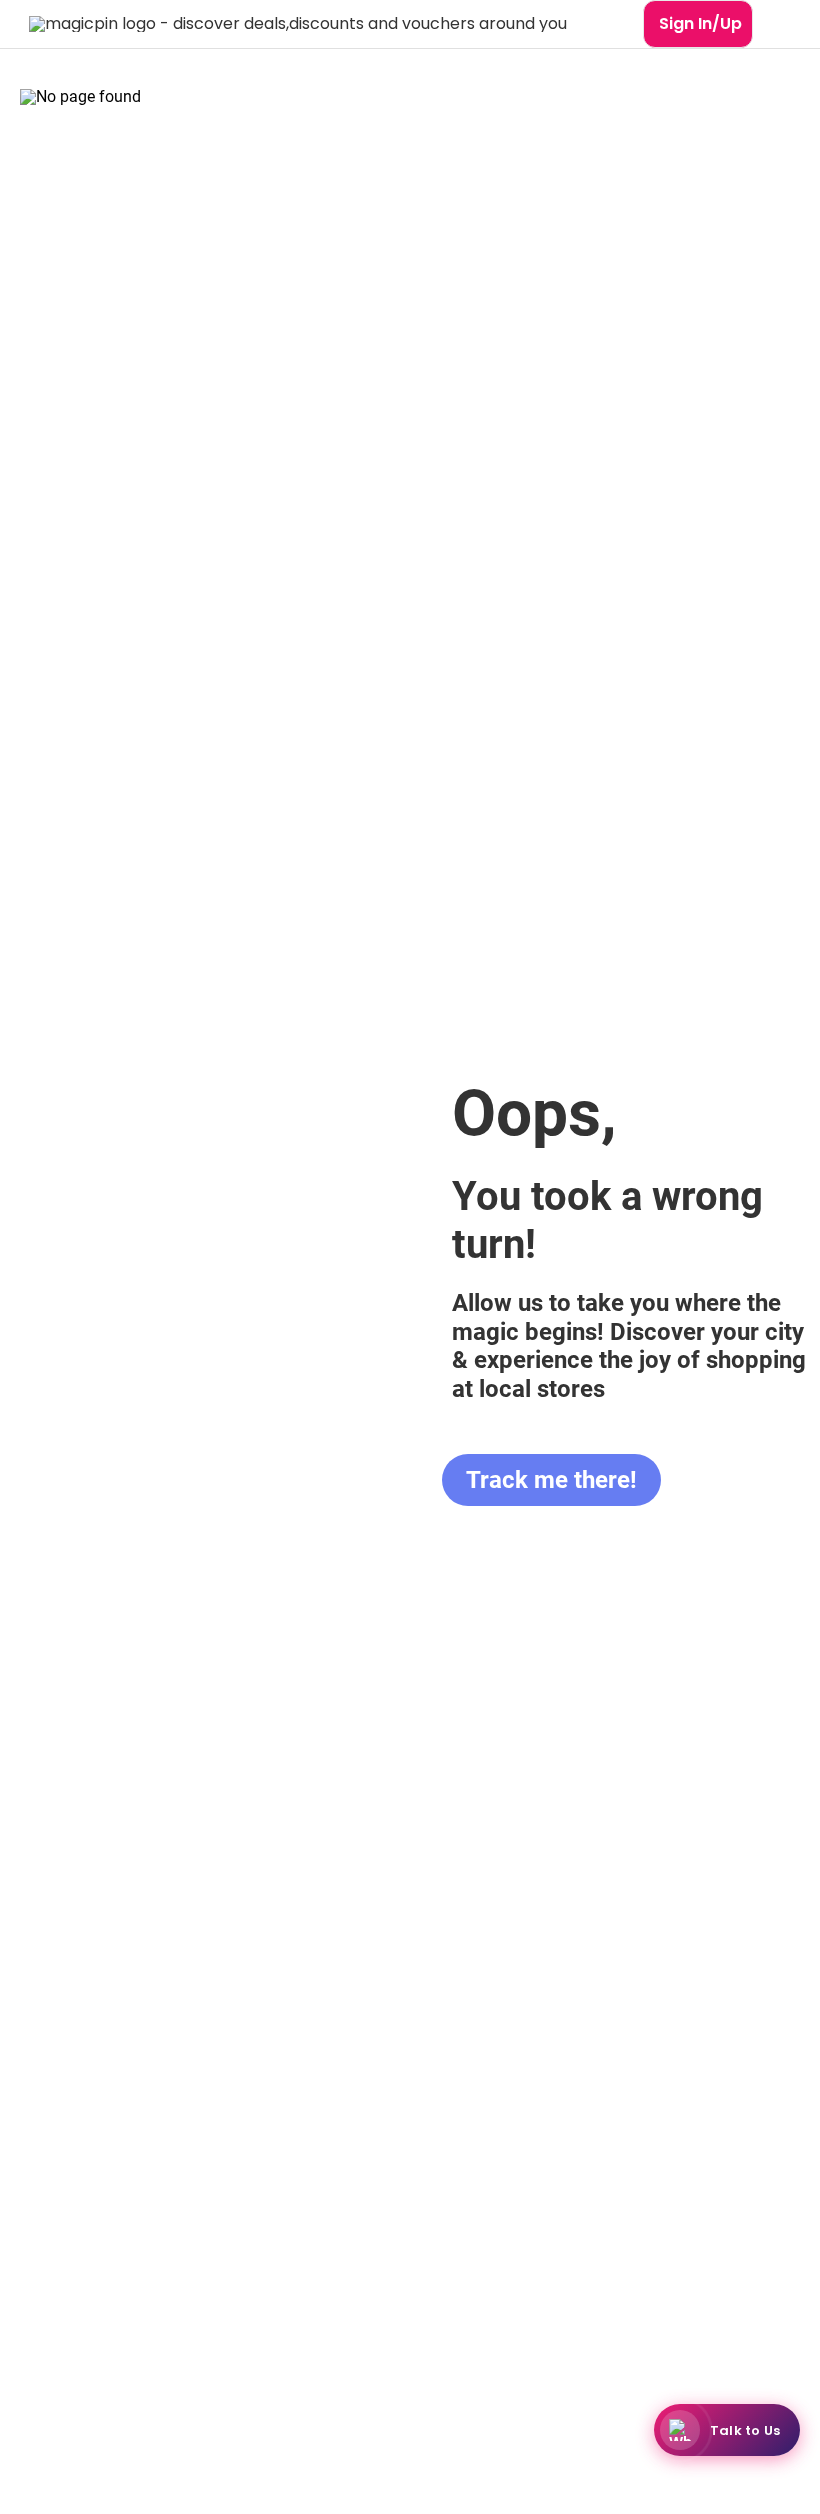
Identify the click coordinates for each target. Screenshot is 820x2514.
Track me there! (551, 1480)
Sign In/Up (700, 23)
